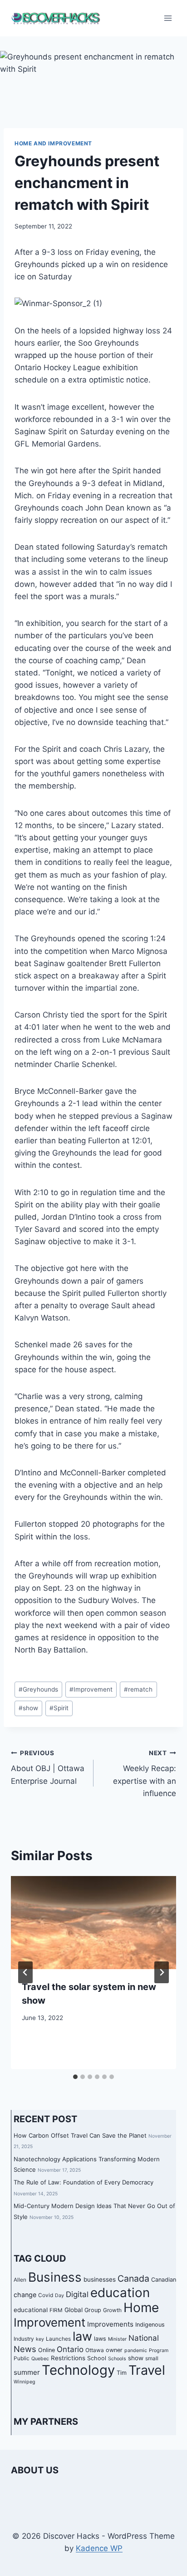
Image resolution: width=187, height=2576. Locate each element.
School (97, 2358)
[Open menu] (168, 18)
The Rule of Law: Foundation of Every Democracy (84, 2182)
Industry (24, 2339)
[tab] (75, 2077)
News (25, 2349)
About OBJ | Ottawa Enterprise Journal (48, 1767)
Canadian (164, 2280)
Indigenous (150, 2325)
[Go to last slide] (25, 1972)
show (28, 1708)
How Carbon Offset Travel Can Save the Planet (80, 2135)
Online (47, 2350)
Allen (20, 2280)
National (144, 2338)
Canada (133, 2278)
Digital (77, 2294)
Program (159, 2350)
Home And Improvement (53, 143)
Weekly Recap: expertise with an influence (145, 1774)
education (120, 2293)
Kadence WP (99, 2548)
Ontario (70, 2349)
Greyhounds (38, 1689)
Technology (78, 2370)
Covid (46, 2295)
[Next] (162, 1972)
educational (31, 2310)
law (82, 2336)
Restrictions (68, 2358)
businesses (100, 2279)
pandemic (136, 2350)
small (152, 2358)
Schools (117, 2359)
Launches (58, 2339)
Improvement (91, 1689)
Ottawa (95, 2350)
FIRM (56, 2310)
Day (59, 2296)
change (25, 2295)
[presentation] (93, 1923)
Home (141, 2308)
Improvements (110, 2324)
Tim (122, 2373)
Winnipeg (25, 2382)
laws (100, 2339)
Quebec (40, 2359)
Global (74, 2310)
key (40, 2339)
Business (55, 2277)
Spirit (59, 1708)
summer (27, 2372)
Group (93, 2310)
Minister (117, 2339)
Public (22, 2358)
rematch (138, 1689)
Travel (147, 2370)
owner (114, 2350)
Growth (112, 2310)
